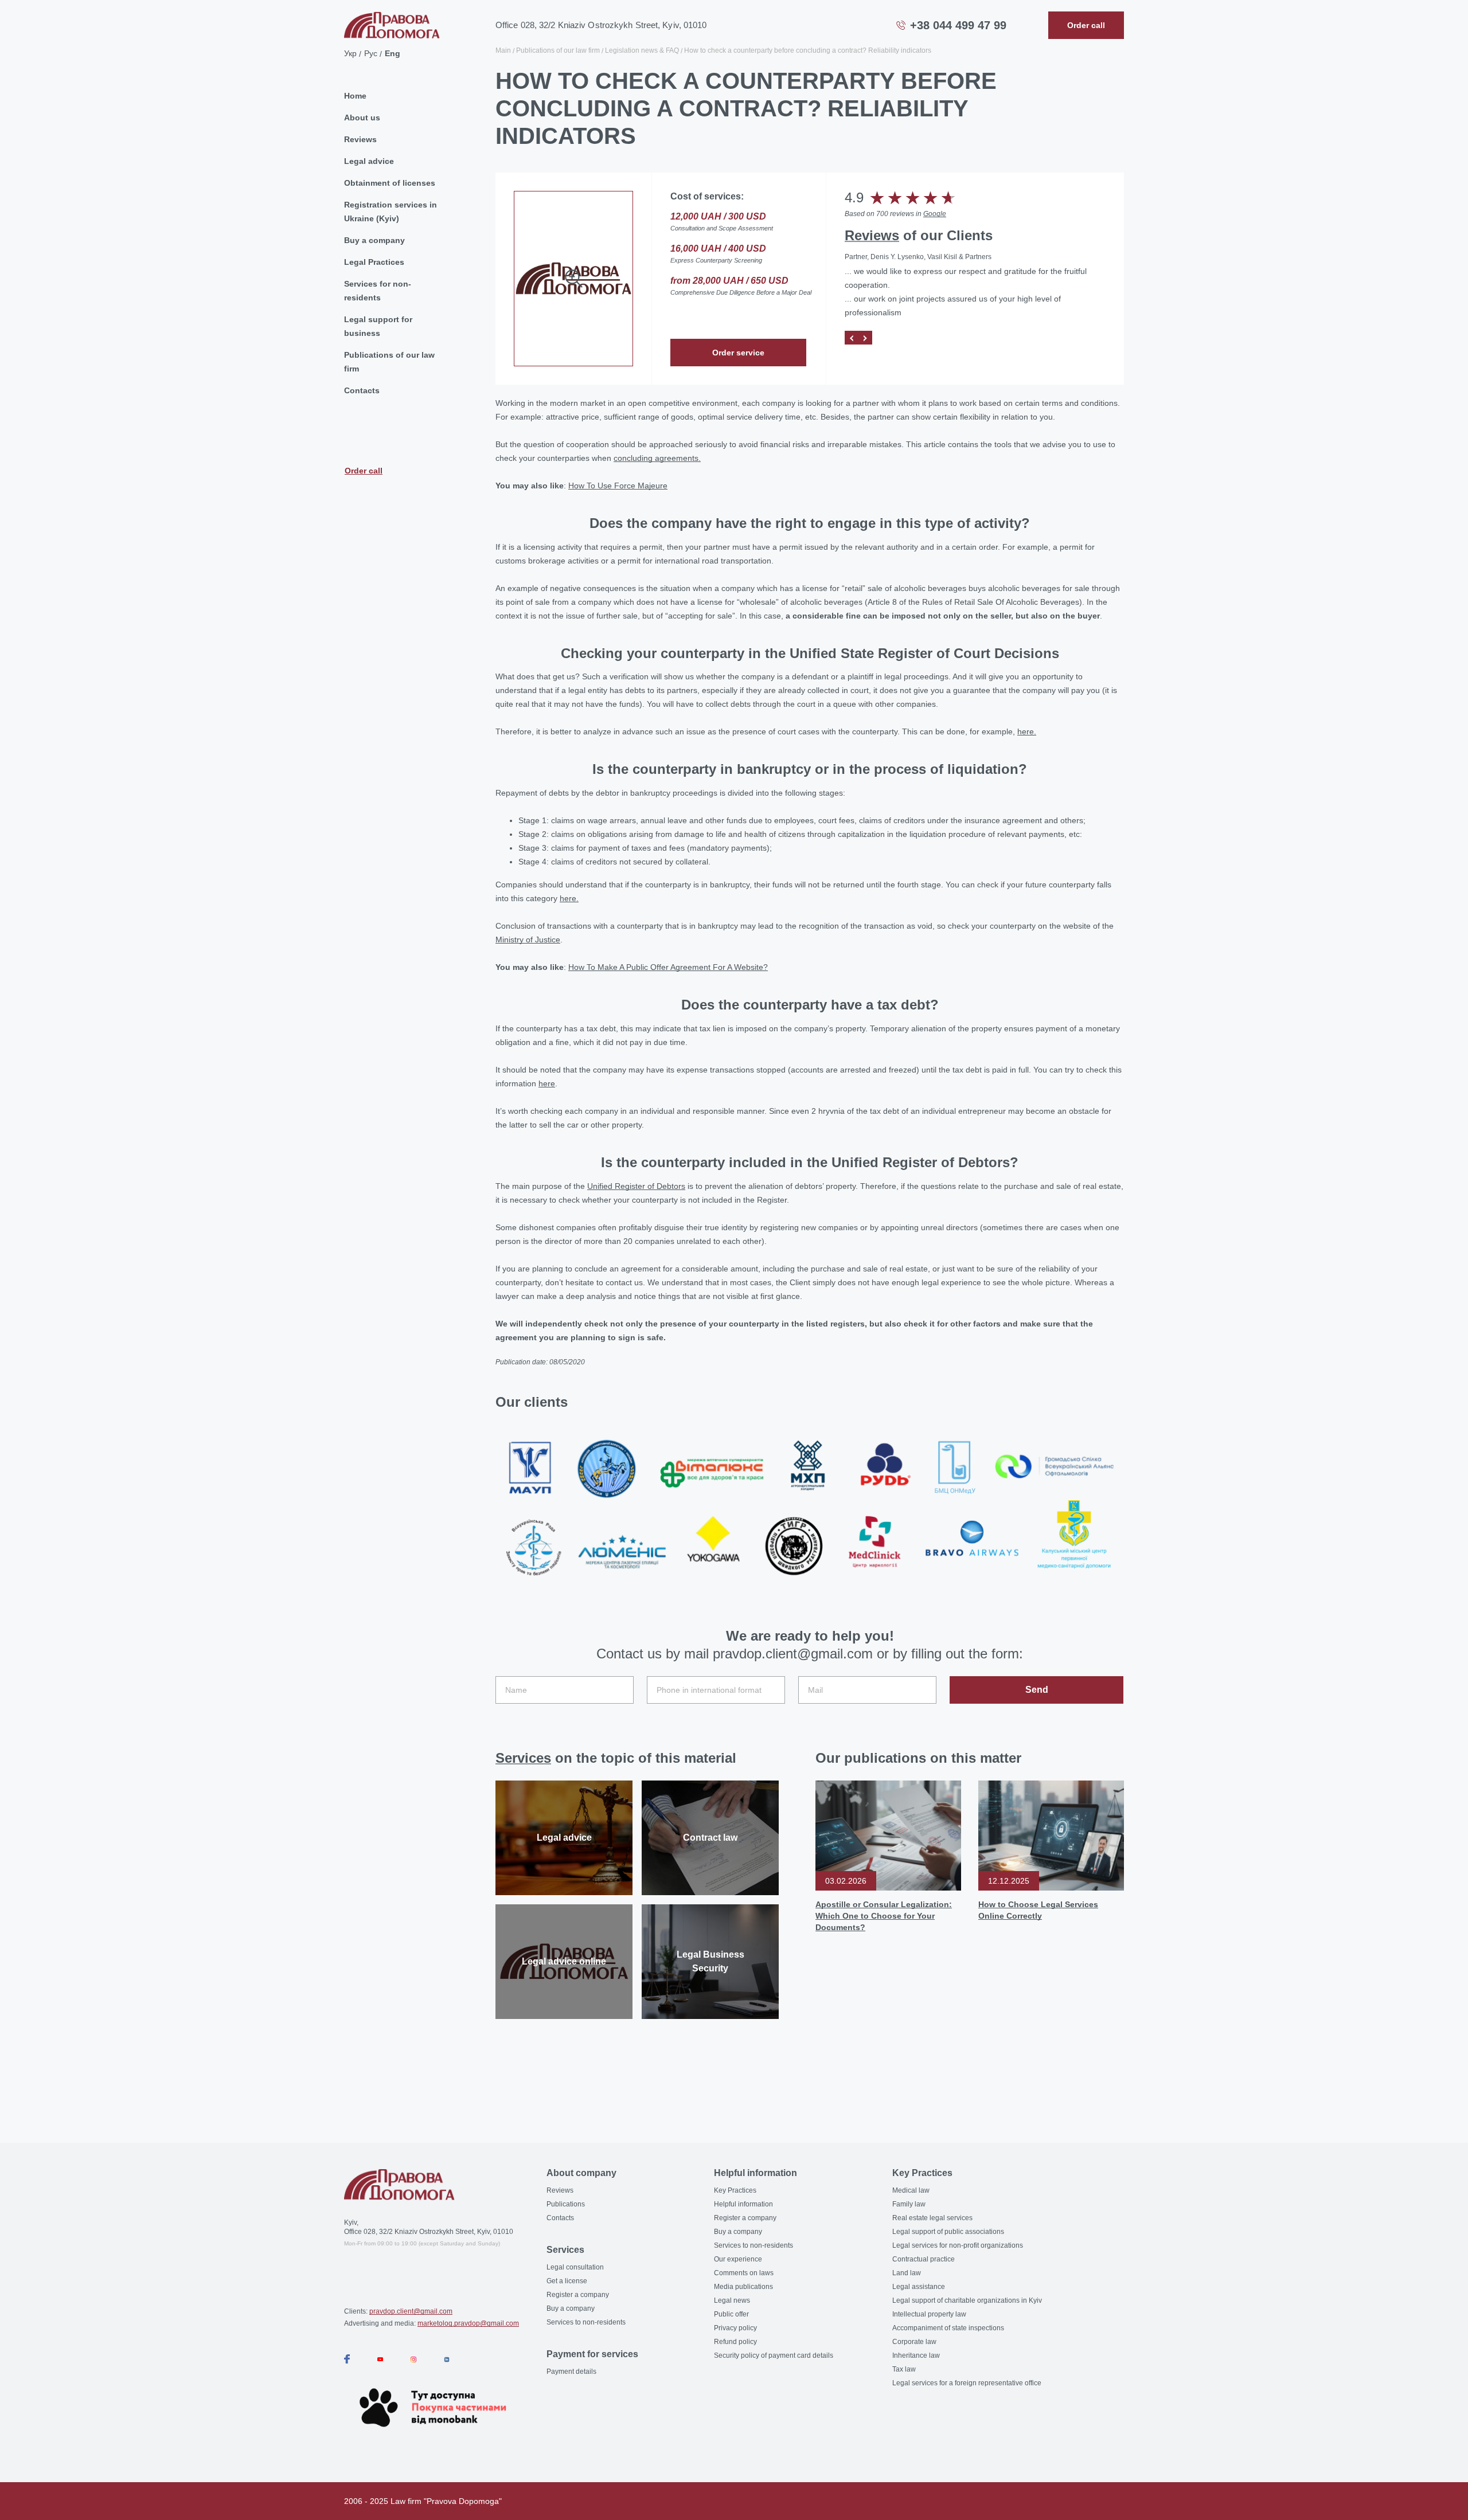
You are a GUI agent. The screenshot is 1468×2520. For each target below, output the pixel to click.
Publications (566, 2204)
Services (523, 1758)
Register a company (578, 2295)
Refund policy (735, 2342)
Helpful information (743, 2204)
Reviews (360, 139)
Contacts (362, 390)
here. (1027, 731)
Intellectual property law (929, 2314)
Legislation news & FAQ (642, 50)
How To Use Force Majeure (618, 486)
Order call (364, 470)
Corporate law (914, 2342)
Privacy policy (735, 2328)
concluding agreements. (657, 458)
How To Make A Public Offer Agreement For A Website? (668, 967)
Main (503, 50)
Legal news (732, 2300)
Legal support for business (378, 326)
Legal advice (369, 161)
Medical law (911, 2190)
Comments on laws (744, 2273)
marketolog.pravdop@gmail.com (468, 2323)
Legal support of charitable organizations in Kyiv (967, 2300)
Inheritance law (916, 2355)
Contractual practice (924, 2259)
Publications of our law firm (389, 362)
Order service (738, 353)
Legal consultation (575, 2267)
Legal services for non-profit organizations (958, 2245)
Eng (393, 53)
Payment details (571, 2372)
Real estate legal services (932, 2218)
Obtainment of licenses (390, 183)
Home (355, 96)
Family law (909, 2204)
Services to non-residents (586, 2322)
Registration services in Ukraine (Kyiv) (391, 212)
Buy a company (374, 240)
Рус (371, 53)
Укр (350, 53)
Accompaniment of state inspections (948, 2328)
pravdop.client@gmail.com (411, 2311)
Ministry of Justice (528, 940)
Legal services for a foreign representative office (967, 2383)
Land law (907, 2273)
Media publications (743, 2287)
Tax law (904, 2369)
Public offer (731, 2314)
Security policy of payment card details (774, 2355)
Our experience (738, 2259)
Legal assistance (919, 2287)
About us (362, 118)
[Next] (865, 338)
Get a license (567, 2281)
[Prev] (852, 338)
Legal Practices (374, 262)
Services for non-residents (378, 291)
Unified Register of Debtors (636, 1186)
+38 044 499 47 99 (958, 25)
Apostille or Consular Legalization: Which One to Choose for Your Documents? (884, 1916)
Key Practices (735, 2190)
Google (935, 214)
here (547, 1083)
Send (1037, 1690)
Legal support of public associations (948, 2232)
